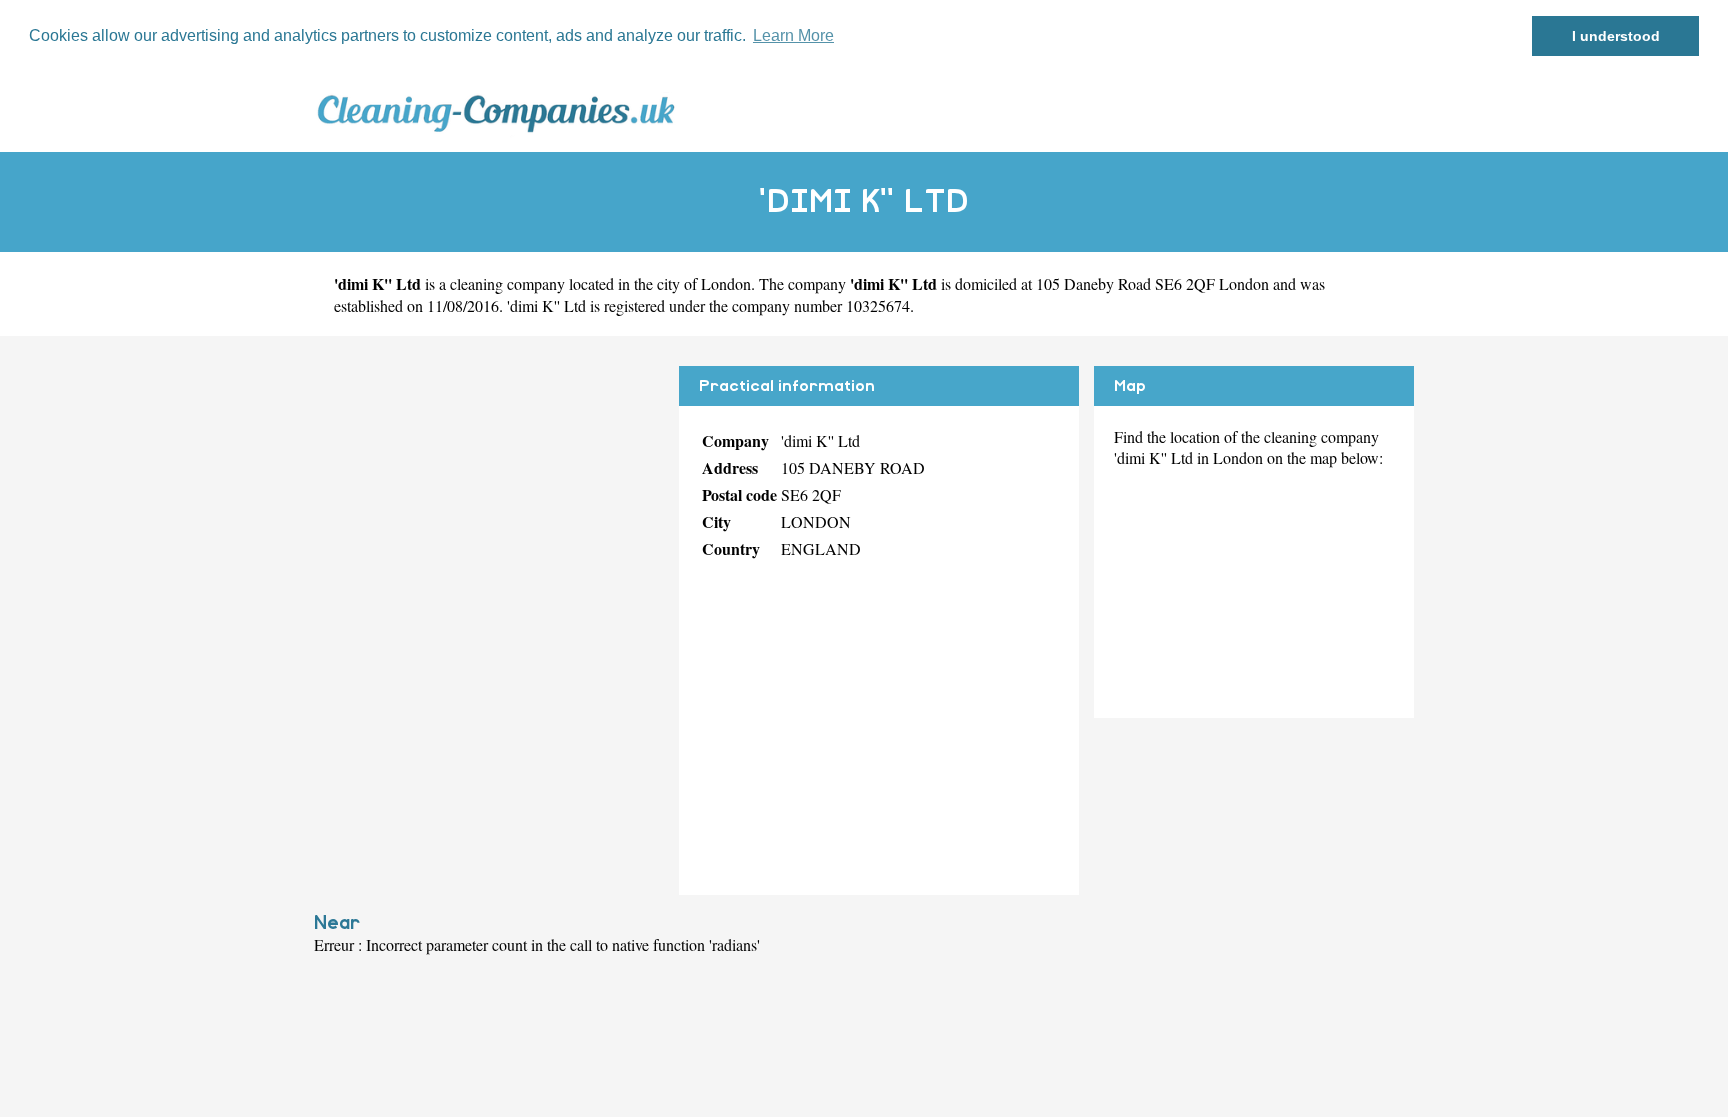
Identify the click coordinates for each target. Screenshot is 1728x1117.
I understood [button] (1616, 36)
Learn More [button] (793, 35)
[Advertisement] (489, 506)
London (726, 283)
